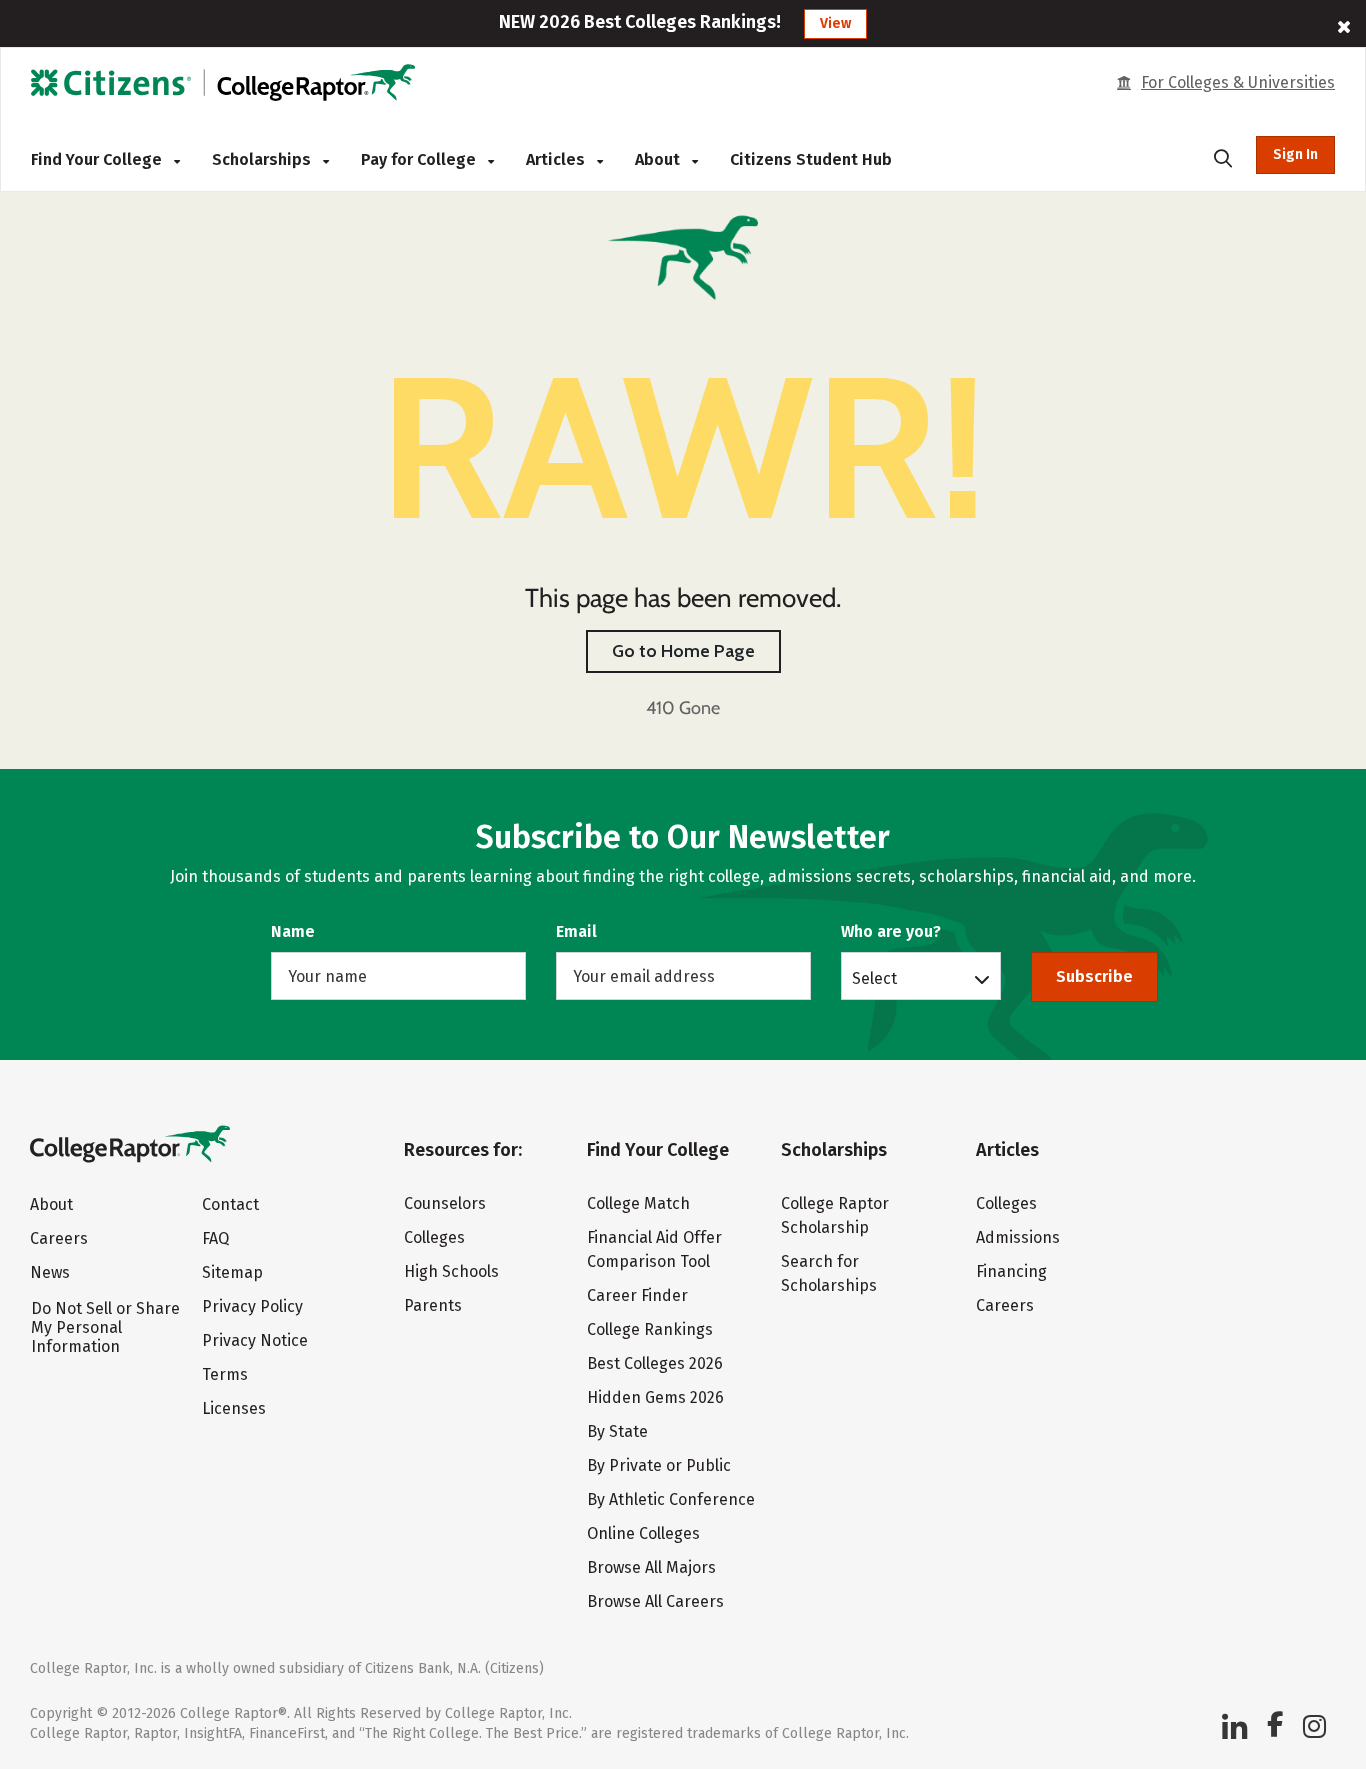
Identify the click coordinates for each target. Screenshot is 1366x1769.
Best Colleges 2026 (655, 1363)
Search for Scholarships (829, 1273)
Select (874, 978)
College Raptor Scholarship (835, 1215)
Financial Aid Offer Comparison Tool (654, 1249)
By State (617, 1431)
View (835, 23)
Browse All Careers (655, 1601)
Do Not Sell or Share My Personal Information (105, 1327)
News (50, 1272)
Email (576, 931)
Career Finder (637, 1295)
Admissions (1018, 1237)
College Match (638, 1203)
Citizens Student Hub (811, 159)
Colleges (434, 1237)
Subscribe (1094, 976)
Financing (1011, 1271)
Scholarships (263, 159)
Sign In (1295, 154)
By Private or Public (659, 1465)
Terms (225, 1374)
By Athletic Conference (671, 1499)
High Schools (451, 1271)
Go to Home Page (683, 651)
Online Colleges (643, 1533)
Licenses (234, 1408)
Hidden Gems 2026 (655, 1397)
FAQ (215, 1238)
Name (293, 931)
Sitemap (232, 1272)
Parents (433, 1305)
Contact (230, 1204)
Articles (557, 159)
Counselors (445, 1203)
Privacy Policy (252, 1306)
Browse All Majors (651, 1567)
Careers (59, 1238)
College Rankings (650, 1329)
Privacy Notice (255, 1340)
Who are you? (891, 931)
